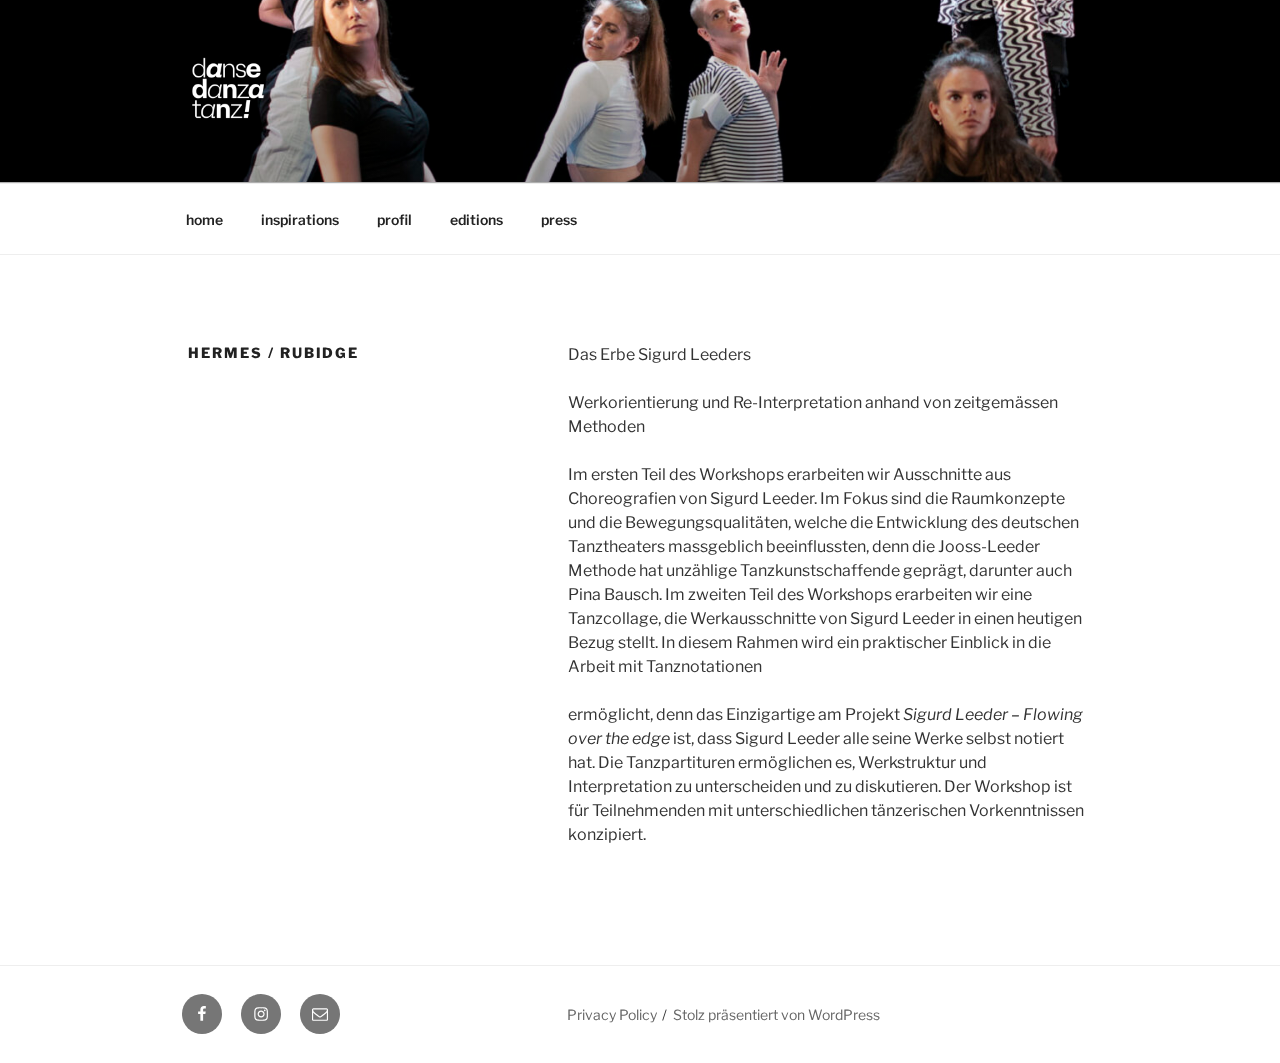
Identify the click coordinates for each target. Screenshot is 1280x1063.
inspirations (300, 219)
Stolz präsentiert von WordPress (776, 1014)
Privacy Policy (612, 1014)
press (559, 219)
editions (476, 219)
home (204, 219)
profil (394, 219)
